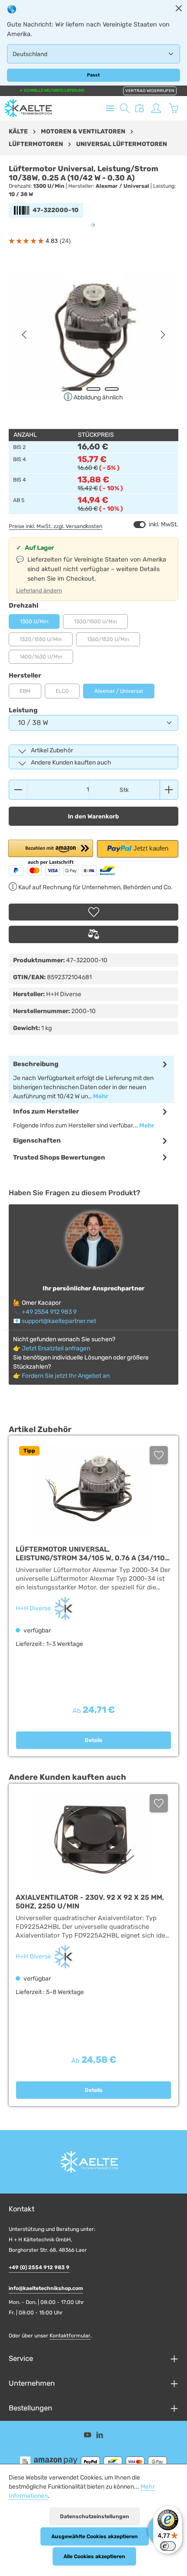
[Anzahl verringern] (18, 790)
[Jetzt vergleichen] (140, 108)
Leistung (23, 710)
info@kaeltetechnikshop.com (46, 2288)
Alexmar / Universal (119, 691)
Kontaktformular (70, 2336)
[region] (93, 335)
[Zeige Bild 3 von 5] (112, 389)
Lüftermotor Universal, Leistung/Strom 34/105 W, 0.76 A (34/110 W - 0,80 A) (90, 1554)
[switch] (140, 525)
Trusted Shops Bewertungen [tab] (59, 1157)
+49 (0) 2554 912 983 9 (39, 2267)
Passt (93, 75)
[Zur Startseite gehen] (28, 108)
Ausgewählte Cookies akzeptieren (95, 2536)
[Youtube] (88, 2436)
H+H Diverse (34, 1608)
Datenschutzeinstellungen (95, 2516)
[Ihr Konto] (156, 108)
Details (94, 1740)
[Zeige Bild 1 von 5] (75, 389)
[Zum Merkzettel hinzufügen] (93, 912)
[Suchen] (125, 108)
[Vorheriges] (25, 335)
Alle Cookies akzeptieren (94, 2556)
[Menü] (110, 108)
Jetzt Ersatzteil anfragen (56, 1348)
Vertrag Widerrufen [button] (150, 91)
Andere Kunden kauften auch (71, 763)
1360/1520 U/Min (114, 641)
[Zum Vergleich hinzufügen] (93, 934)
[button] (51, 853)
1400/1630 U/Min (46, 659)
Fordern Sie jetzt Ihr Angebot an (66, 1376)
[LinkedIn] (100, 2436)
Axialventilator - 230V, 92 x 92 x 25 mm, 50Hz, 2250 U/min (90, 1902)
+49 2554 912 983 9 (49, 1312)
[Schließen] (179, 8)
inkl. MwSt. (156, 524)
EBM (30, 693)
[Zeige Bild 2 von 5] (93, 389)
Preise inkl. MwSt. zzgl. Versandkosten (55, 526)
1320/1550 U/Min (46, 641)
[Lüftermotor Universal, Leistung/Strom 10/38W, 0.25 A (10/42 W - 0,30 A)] (93, 335)
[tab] (91, 1079)
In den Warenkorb (93, 816)
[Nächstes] (162, 335)
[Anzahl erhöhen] (169, 790)
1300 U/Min (34, 622)
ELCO (68, 693)
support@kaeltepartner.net (59, 1321)
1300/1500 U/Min (101, 624)
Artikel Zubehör (52, 750)
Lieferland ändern (39, 590)
